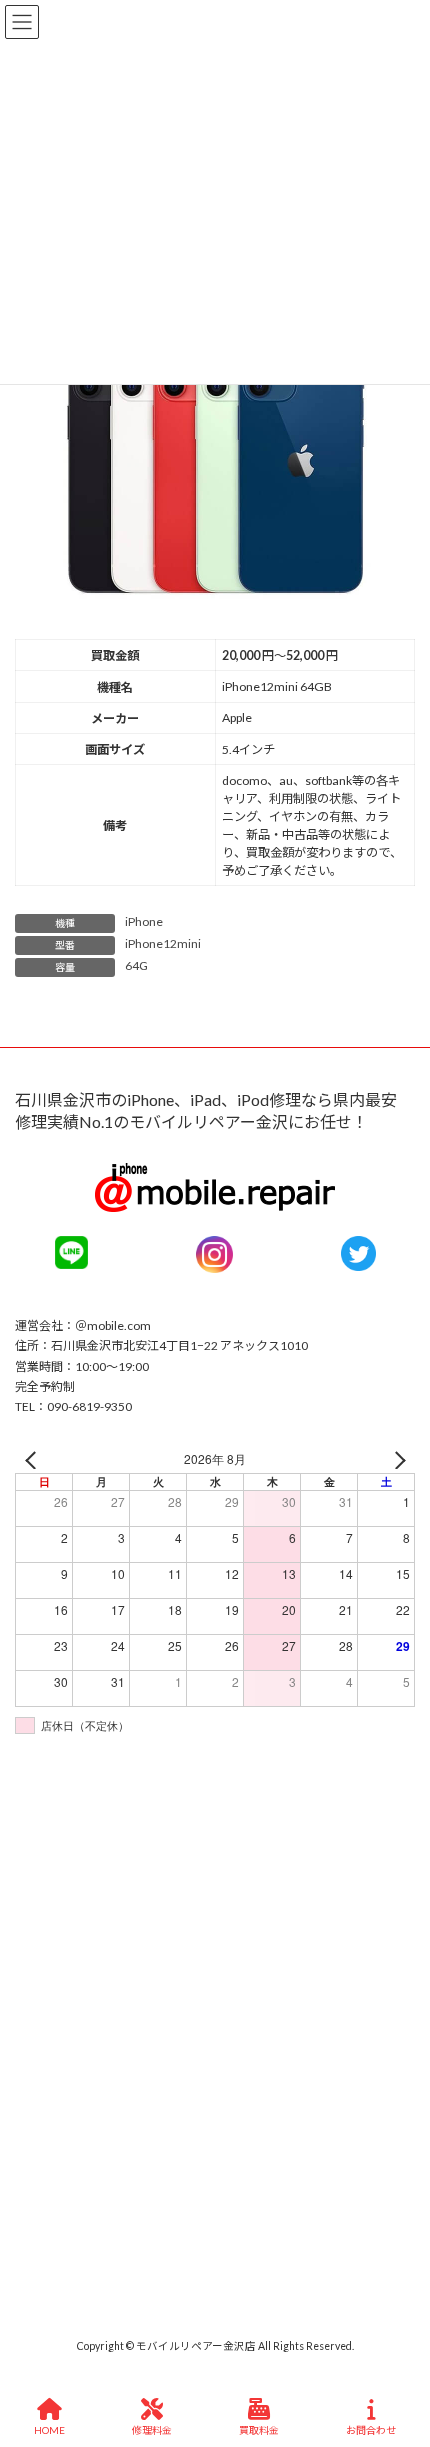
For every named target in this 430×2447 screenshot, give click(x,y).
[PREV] (34, 1459)
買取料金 (259, 2430)
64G (136, 965)
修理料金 (152, 2430)
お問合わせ (371, 2430)
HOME (49, 2430)
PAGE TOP (398, 2352)
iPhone (144, 921)
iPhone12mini (163, 943)
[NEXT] (396, 1459)
